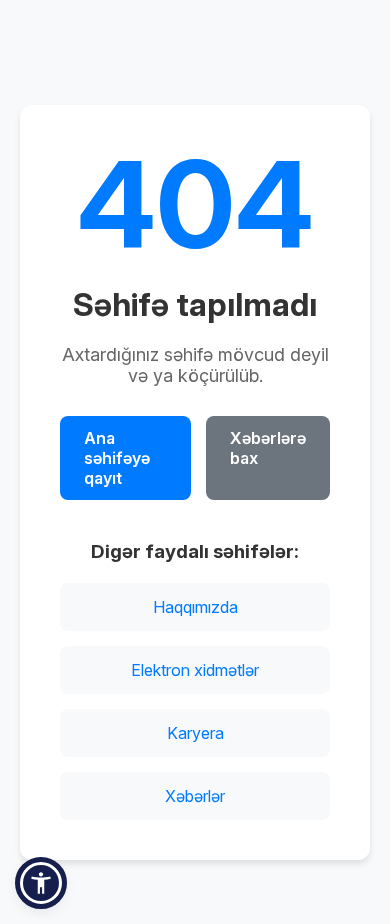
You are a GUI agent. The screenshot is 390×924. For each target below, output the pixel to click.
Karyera (195, 733)
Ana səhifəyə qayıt (117, 458)
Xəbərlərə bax (268, 448)
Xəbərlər (195, 796)
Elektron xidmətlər (195, 670)
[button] (41, 883)
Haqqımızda (195, 607)
